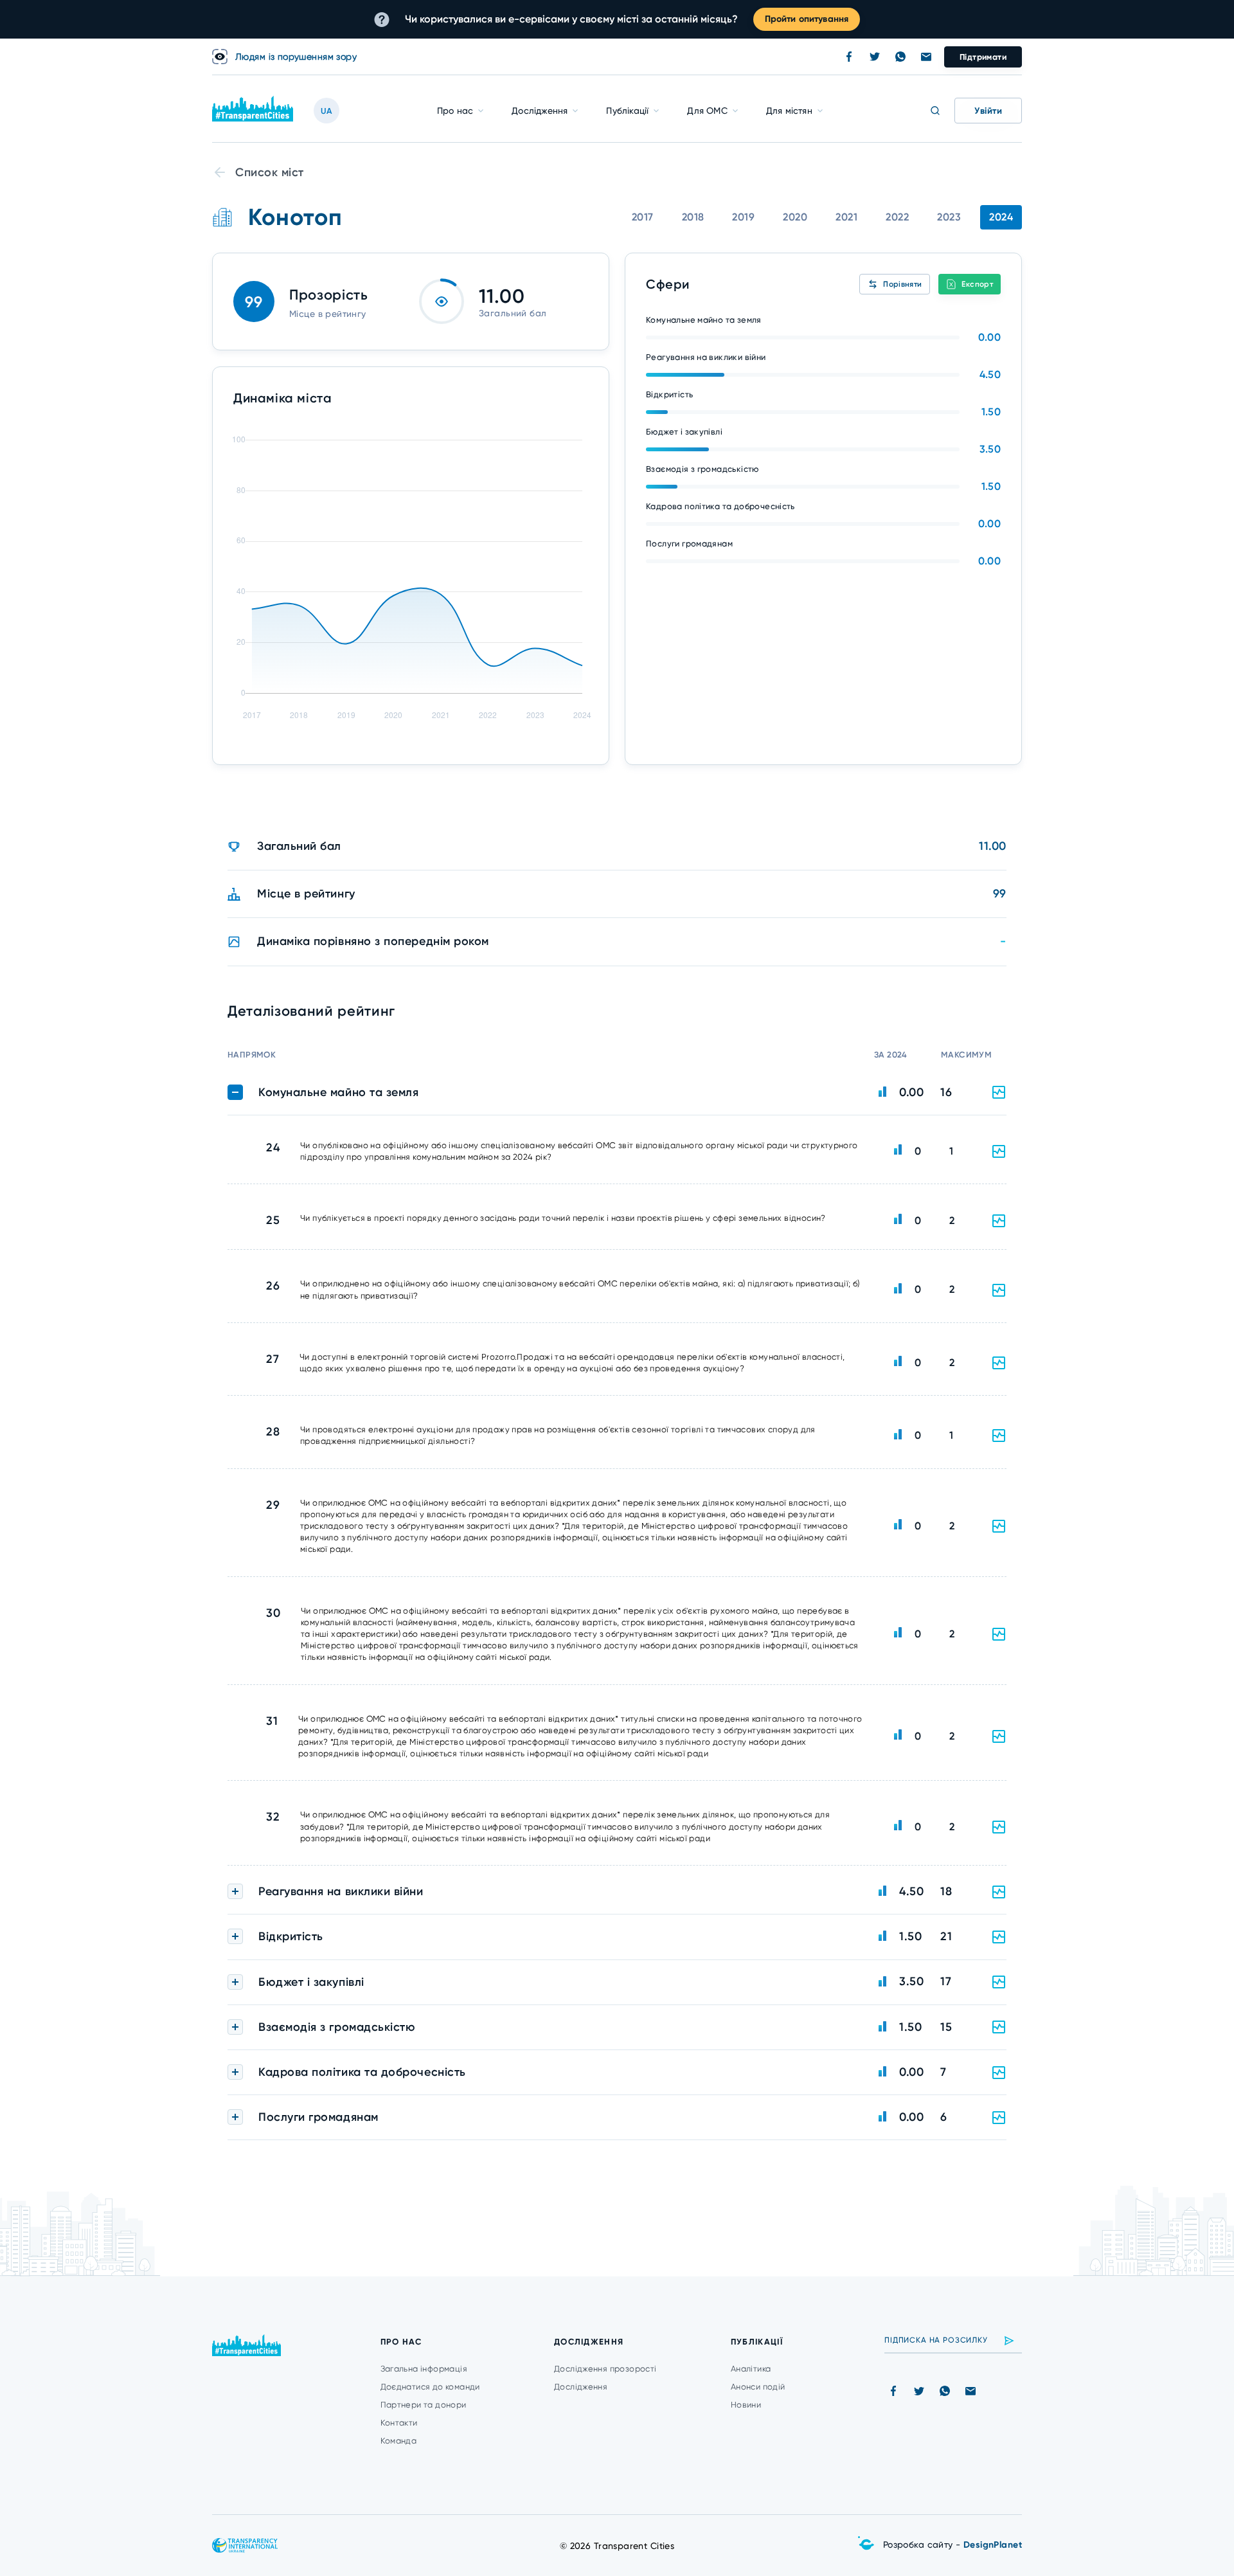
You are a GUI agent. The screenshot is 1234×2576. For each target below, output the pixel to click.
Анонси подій (758, 2387)
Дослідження (540, 111)
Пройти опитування (807, 19)
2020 (795, 217)
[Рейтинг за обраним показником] (999, 1151)
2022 (897, 217)
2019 (743, 217)
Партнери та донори (424, 2405)
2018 (693, 217)
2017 (643, 217)
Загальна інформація (424, 2369)
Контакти (399, 2423)
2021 (846, 217)
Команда (399, 2441)
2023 (949, 217)
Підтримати (983, 57)
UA (326, 111)
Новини (746, 2405)
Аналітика (751, 2369)
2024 (1001, 217)
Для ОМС (707, 111)
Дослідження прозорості (605, 2369)
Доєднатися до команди (430, 2387)
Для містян (789, 111)
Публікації (627, 111)
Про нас (455, 111)
